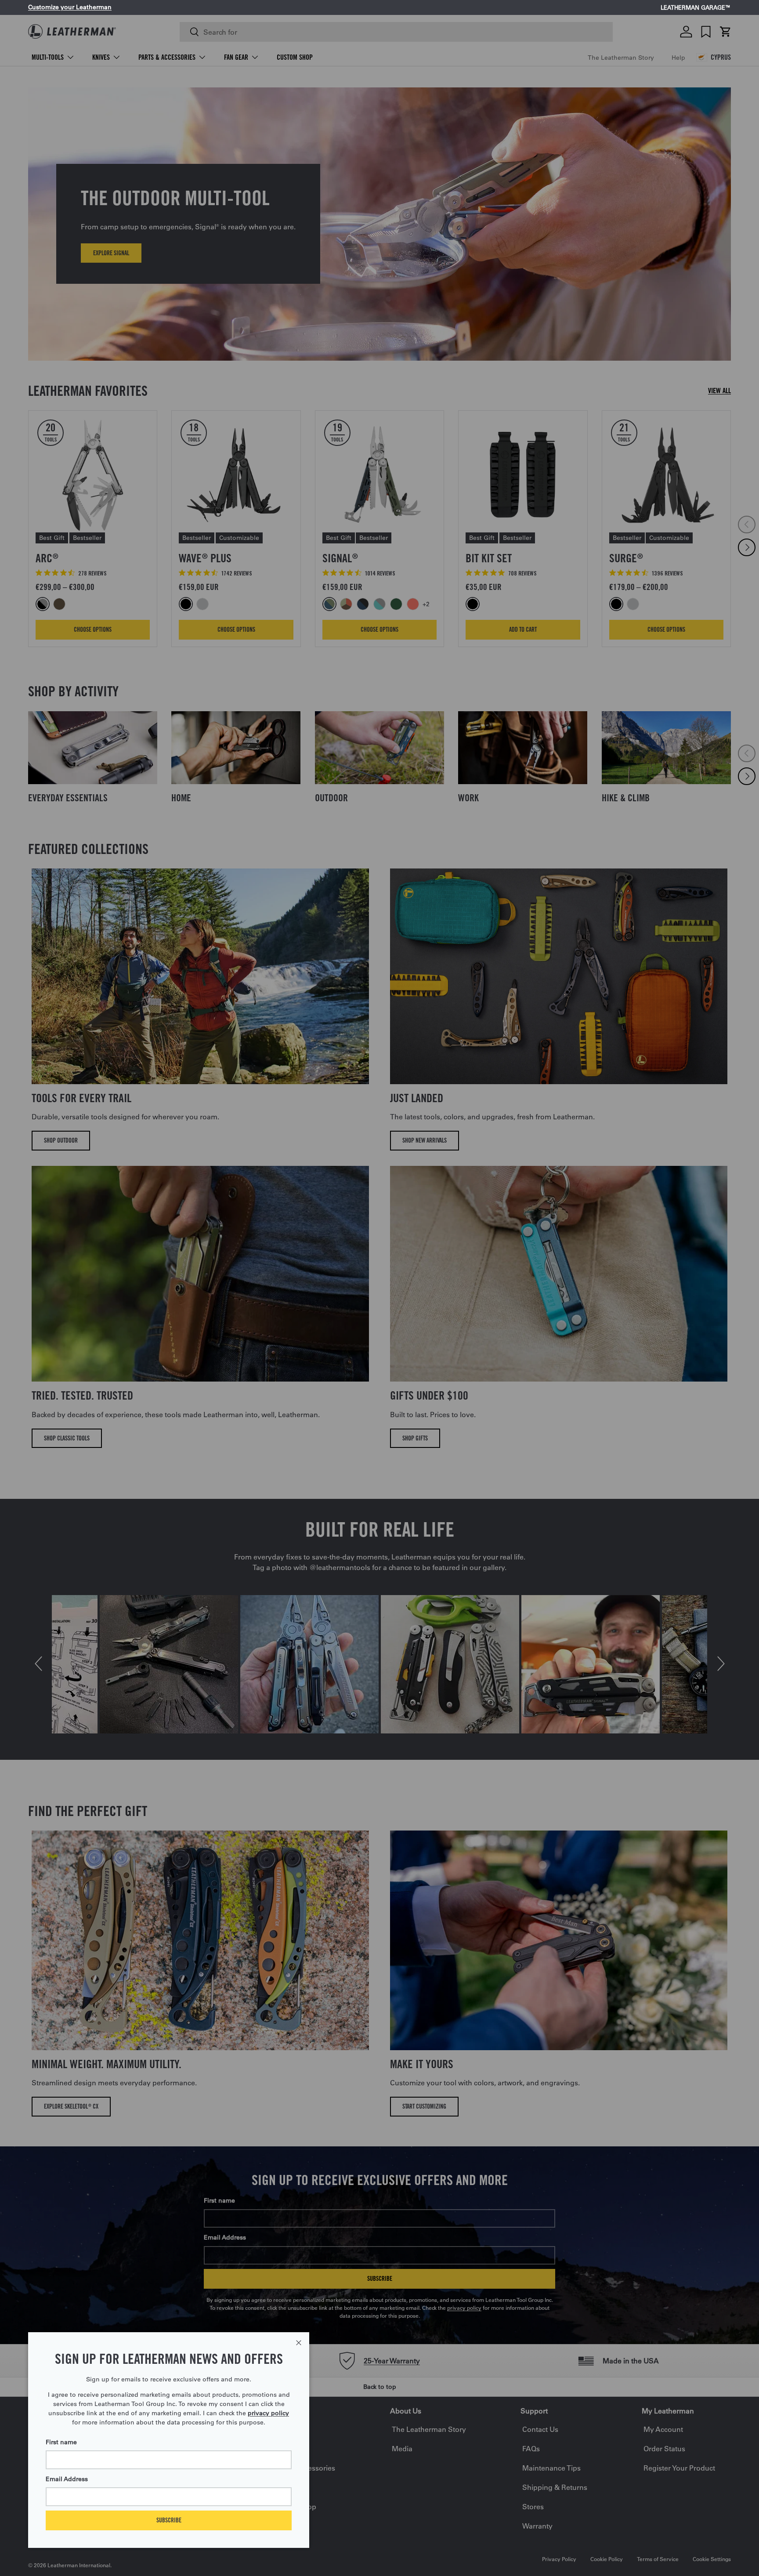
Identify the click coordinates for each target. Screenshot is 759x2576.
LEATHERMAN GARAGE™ (696, 8)
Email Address (67, 2479)
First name (61, 2442)
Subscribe (169, 2520)
